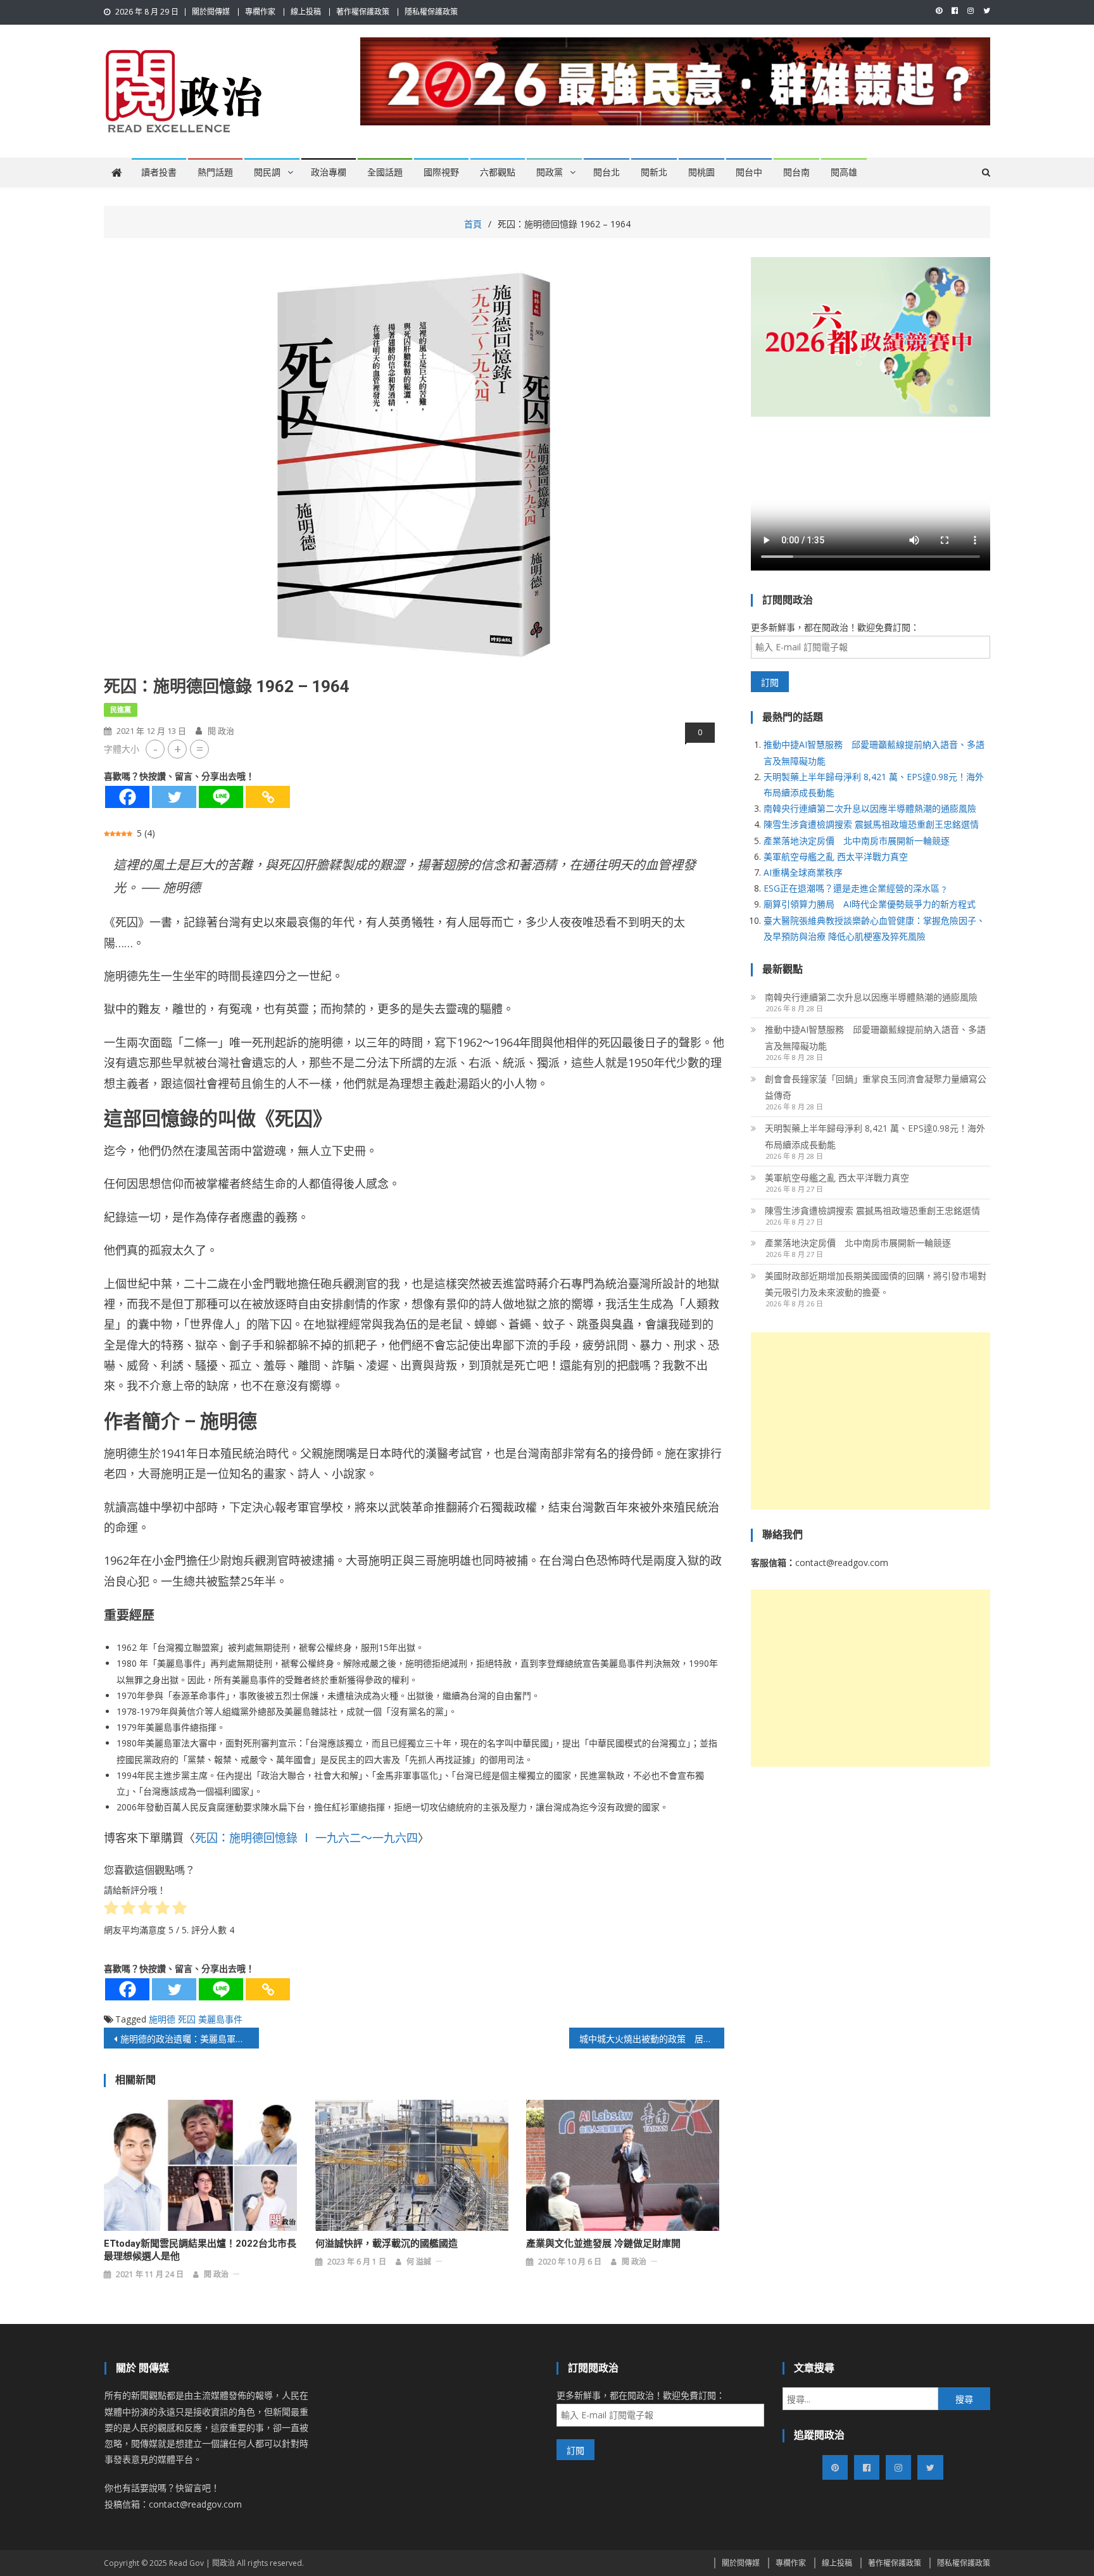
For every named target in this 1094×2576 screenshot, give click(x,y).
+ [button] (178, 749)
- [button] (155, 749)
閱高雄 (844, 172)
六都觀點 (498, 172)
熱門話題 (215, 172)
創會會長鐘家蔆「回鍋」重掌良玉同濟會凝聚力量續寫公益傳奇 (876, 1087)
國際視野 (441, 172)
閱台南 (796, 172)
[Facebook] (127, 797)
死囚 (187, 2019)
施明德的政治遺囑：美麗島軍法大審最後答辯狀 (190, 2039)
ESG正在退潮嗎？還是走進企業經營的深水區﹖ (856, 888)
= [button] (200, 749)
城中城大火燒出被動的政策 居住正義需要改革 (652, 2039)
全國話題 (385, 172)
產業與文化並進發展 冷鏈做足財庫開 (603, 2244)
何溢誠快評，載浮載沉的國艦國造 (387, 2244)
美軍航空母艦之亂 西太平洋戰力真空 (836, 856)
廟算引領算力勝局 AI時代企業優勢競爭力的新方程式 (870, 904)
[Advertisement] (871, 1421)
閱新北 (654, 172)
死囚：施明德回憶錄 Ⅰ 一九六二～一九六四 (306, 1838)
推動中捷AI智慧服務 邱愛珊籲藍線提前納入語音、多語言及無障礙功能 (875, 1038)
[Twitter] (174, 797)
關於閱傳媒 (211, 12)
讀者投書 (159, 172)
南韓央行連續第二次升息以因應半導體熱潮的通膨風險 (870, 808)
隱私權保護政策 (431, 12)
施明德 (162, 2019)
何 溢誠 (419, 2262)
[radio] (111, 1910)
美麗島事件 (220, 2019)
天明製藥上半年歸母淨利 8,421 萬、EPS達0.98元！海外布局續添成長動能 (875, 1136)
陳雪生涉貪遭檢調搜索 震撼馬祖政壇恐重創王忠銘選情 (871, 824)
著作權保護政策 (363, 12)
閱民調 (267, 172)
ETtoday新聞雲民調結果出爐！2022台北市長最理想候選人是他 (200, 2250)
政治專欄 (329, 172)
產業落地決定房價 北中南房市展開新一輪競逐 (857, 841)
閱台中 (749, 172)
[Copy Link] (268, 797)
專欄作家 (260, 12)
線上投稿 (306, 12)
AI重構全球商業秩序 (803, 872)
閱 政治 (221, 731)
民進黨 (121, 710)
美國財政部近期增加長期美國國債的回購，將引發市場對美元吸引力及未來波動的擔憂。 (876, 1284)
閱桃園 (701, 172)
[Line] (221, 797)
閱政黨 (550, 172)
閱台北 (607, 172)
